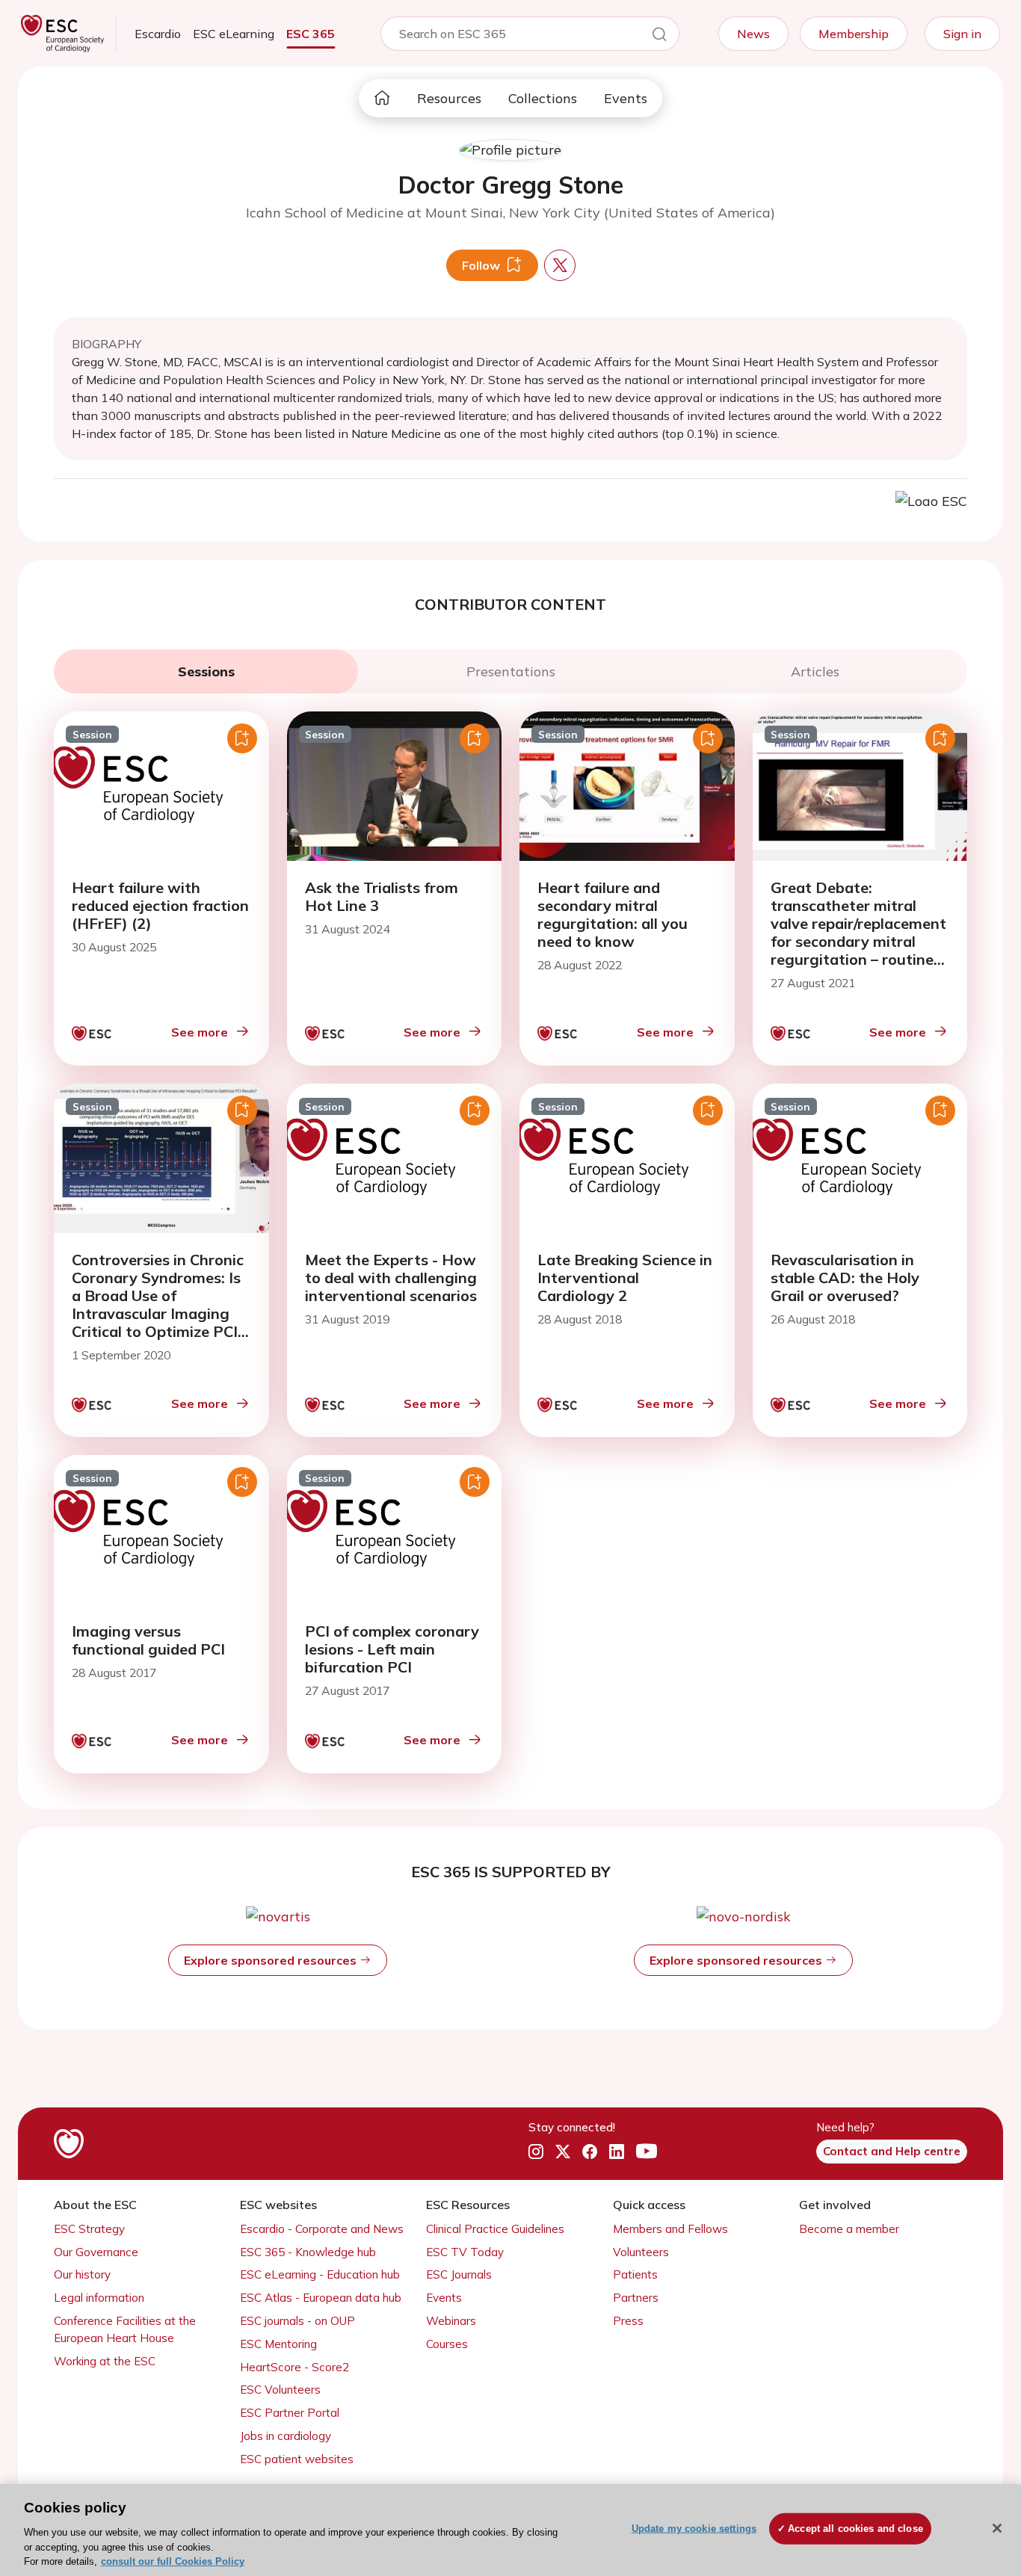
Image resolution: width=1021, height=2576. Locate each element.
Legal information (99, 2298)
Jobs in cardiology (286, 2436)
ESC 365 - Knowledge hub (308, 2252)
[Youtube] (647, 2152)
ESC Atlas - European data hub (321, 2298)
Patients (635, 2274)
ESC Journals (459, 2274)
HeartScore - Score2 (294, 2367)
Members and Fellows (670, 2229)
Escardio (158, 34)
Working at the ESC (105, 2361)
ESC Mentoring (278, 2344)
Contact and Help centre (892, 2151)
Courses (447, 2344)
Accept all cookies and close (855, 2529)
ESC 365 (311, 34)
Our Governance (96, 2252)
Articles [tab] (815, 671)
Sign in (962, 34)
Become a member (849, 2229)
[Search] (659, 37)
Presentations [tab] (511, 671)
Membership (854, 34)
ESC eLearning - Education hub (320, 2274)
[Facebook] (590, 2152)
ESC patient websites (297, 2459)
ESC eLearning (234, 34)
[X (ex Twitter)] (563, 2152)
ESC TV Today (465, 2252)
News (753, 34)
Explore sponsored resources (272, 1960)
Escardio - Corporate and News (322, 2229)
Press (628, 2321)
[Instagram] (536, 2152)
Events (626, 98)
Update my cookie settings (694, 2529)
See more (200, 1032)
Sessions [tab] (206, 671)
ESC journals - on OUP (297, 2321)
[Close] (997, 2528)
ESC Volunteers (280, 2390)
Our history (82, 2274)
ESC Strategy (89, 2229)
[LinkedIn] (617, 2152)
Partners (636, 2298)
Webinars (451, 2321)
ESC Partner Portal (290, 2413)
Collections (543, 98)
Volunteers (641, 2252)
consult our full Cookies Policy (173, 2561)
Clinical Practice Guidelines (495, 2229)
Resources (449, 98)
